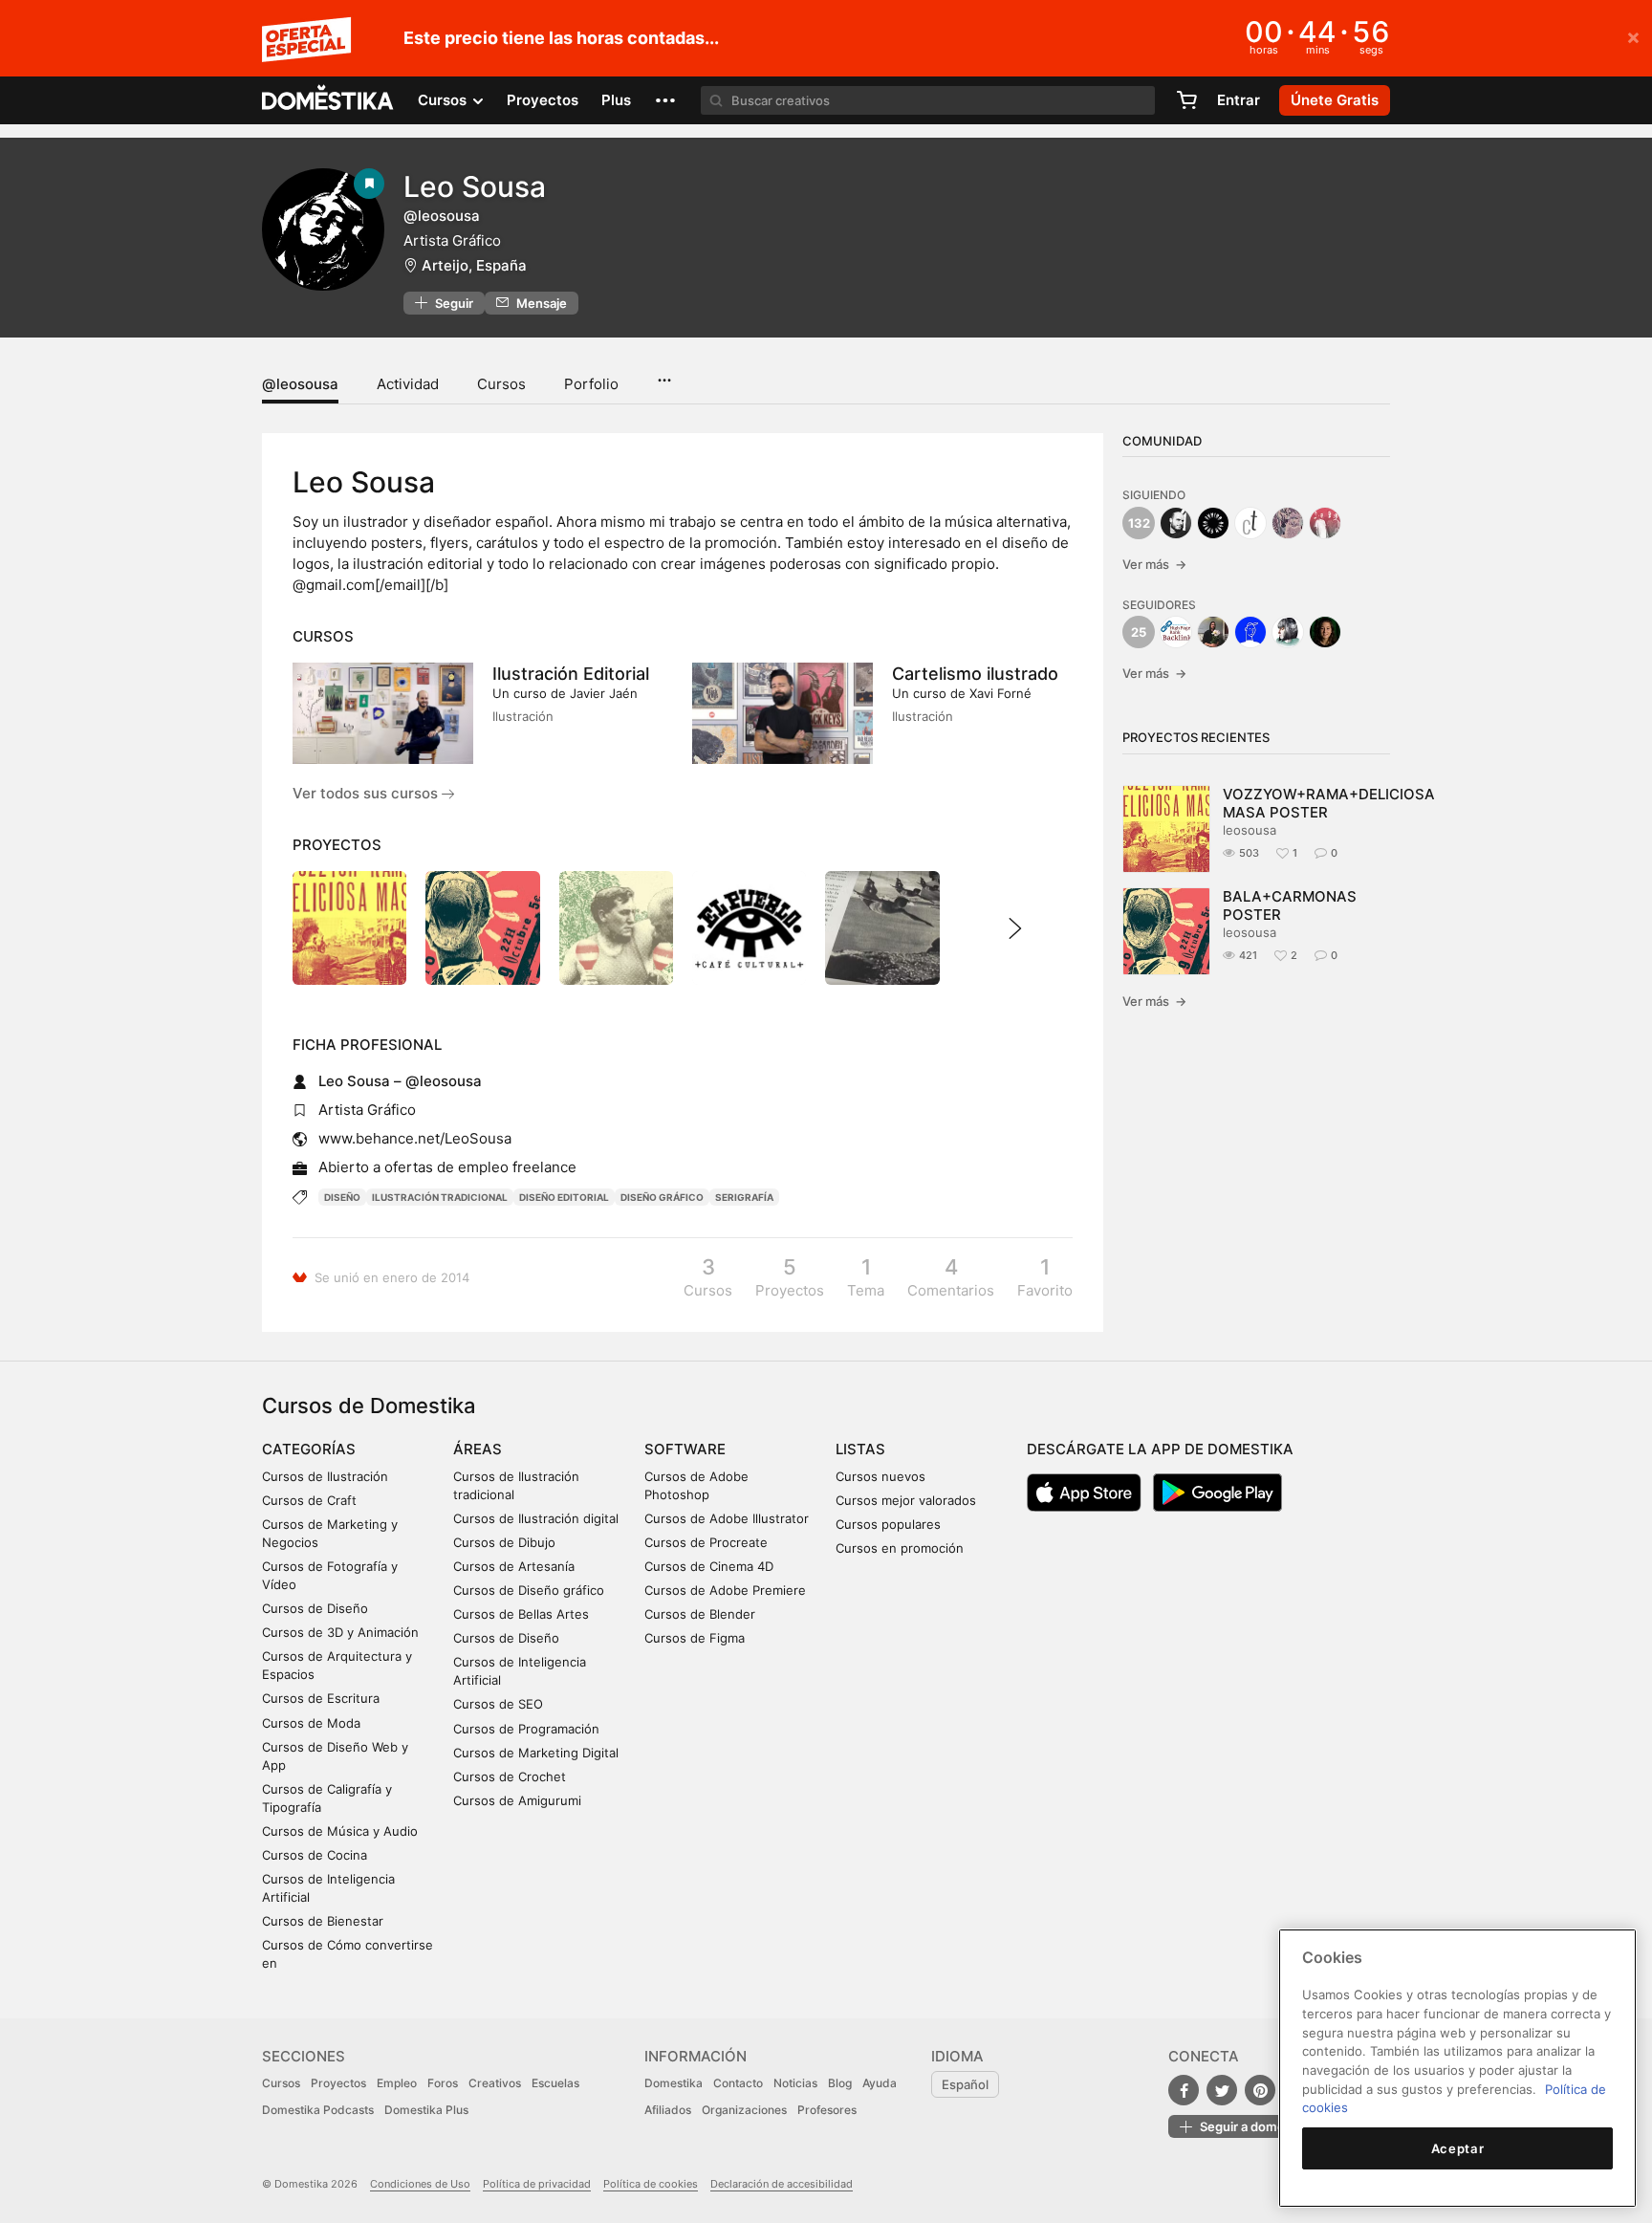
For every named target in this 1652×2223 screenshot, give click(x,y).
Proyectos (543, 100)
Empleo (397, 2083)
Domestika (674, 2083)
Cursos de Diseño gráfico (529, 1590)
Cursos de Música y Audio (340, 1831)
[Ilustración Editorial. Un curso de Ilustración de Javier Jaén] (383, 713)
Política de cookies (651, 2184)
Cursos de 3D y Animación (340, 1632)
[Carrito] (1186, 100)
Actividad (408, 384)
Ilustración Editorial (571, 674)
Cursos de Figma (695, 1638)
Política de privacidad (537, 2184)
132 (1139, 523)
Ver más (1154, 564)
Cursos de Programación (526, 1729)
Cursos (501, 384)
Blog (840, 2083)
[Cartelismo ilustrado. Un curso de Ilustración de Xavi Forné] (783, 713)
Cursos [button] (444, 100)
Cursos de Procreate (706, 1542)
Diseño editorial (564, 1197)
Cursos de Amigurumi (517, 1800)
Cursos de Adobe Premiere (725, 1590)
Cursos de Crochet (510, 1776)
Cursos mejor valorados (906, 1500)
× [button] (1633, 36)
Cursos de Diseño (315, 1608)
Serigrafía (744, 1197)
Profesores (827, 2110)
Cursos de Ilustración (325, 1476)
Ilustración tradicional (440, 1197)
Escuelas (555, 2083)
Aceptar (1458, 2148)
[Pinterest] (1260, 2090)
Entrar (1239, 100)
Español (965, 2084)
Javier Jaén (604, 693)
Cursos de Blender (700, 1614)
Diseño (342, 1197)
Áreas (478, 1449)
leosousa (1250, 830)
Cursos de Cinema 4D (709, 1566)
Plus (616, 100)
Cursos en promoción (900, 1548)
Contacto (738, 2083)
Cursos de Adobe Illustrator (727, 1518)
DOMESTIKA (328, 100)
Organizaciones (744, 2110)
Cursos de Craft (309, 1500)
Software (685, 1449)
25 (1139, 632)
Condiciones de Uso (420, 2184)
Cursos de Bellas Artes (521, 1614)
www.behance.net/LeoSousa (415, 1138)
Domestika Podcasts (318, 2110)
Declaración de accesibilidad (782, 2184)
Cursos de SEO (498, 1704)
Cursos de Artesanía (514, 1566)
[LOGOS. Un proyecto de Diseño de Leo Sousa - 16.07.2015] (749, 928)
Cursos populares (888, 1524)
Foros (443, 2083)
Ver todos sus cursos (367, 793)
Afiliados (668, 2110)
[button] (665, 100)
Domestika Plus (426, 2110)
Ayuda (880, 2083)
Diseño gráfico (662, 1197)
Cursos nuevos (880, 1476)
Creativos (495, 2083)
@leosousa (300, 384)
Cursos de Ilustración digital (536, 1518)
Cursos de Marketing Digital (536, 1753)
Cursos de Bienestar (323, 1921)
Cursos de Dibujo (504, 1542)
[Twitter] (1222, 2090)
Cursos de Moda (311, 1723)
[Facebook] (1184, 2090)
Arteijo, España (474, 265)
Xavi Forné (1000, 693)
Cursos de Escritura (321, 1698)
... (664, 374)
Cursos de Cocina (315, 1855)
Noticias (795, 2083)
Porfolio (591, 384)
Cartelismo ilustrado (975, 674)
